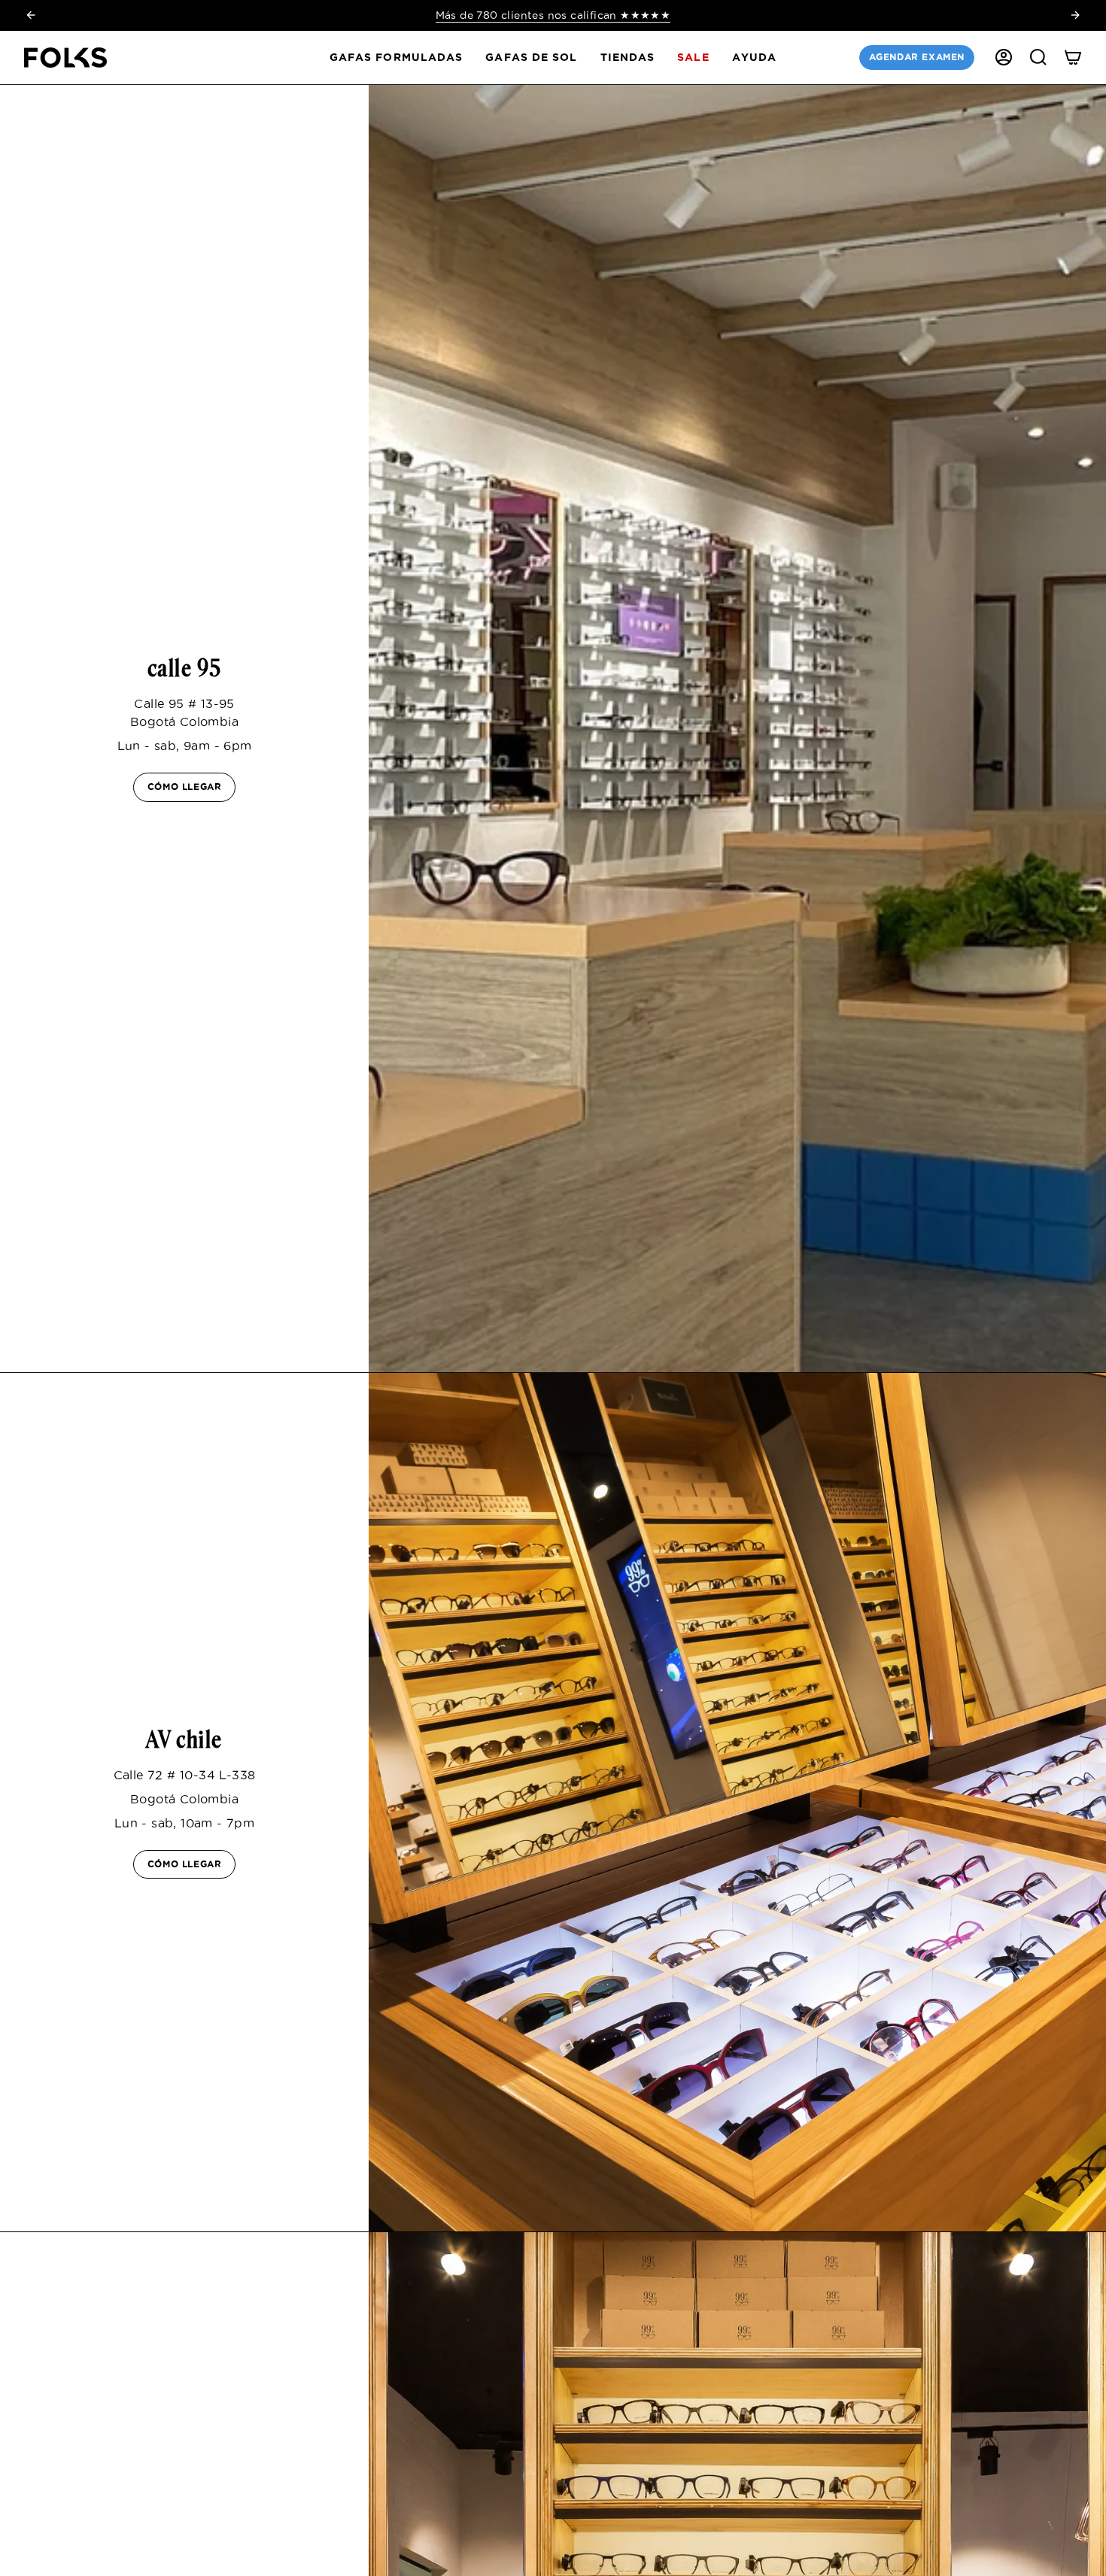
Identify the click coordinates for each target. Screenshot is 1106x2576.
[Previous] (31, 15)
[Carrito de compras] (1073, 57)
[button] (397, 58)
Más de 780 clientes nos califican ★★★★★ (553, 15)
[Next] (1075, 15)
